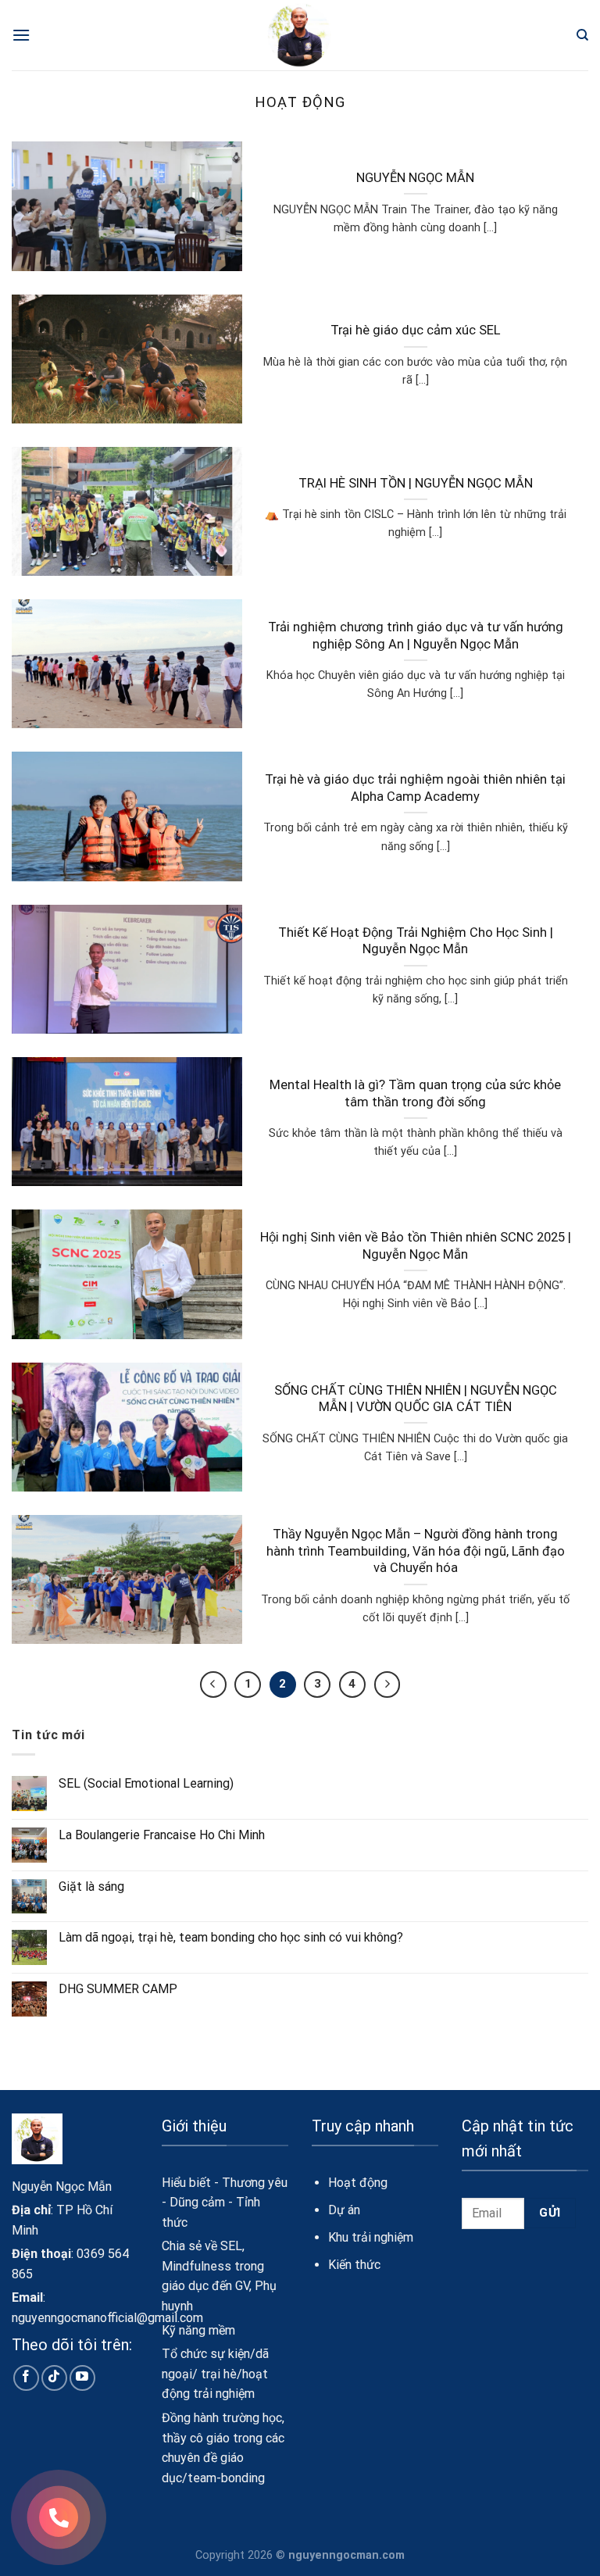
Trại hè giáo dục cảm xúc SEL (415, 330)
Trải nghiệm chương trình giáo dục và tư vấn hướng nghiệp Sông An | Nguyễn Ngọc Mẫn (416, 636)
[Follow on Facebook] (26, 2378)
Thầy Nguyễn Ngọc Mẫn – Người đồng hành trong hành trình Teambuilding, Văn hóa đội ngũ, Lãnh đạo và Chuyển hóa (416, 1551)
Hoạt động (358, 2183)
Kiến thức (354, 2265)
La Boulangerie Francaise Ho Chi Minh (162, 1835)
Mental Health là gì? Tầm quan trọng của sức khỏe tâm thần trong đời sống (415, 1093)
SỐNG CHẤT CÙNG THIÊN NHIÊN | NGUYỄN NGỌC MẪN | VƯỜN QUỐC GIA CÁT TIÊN (416, 1399)
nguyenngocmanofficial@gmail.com (107, 2318)
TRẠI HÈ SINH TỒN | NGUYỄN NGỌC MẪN (416, 483)
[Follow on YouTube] (82, 2378)
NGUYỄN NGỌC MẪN (415, 178)
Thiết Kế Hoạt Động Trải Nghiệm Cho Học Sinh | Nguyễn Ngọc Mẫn (416, 941)
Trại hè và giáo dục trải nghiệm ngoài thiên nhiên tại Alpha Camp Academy (415, 788)
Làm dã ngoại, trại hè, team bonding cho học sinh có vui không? (231, 1937)
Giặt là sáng (91, 1886)
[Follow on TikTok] (54, 2378)
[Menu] (21, 35)
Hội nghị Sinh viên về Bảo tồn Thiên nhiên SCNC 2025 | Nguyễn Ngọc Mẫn (416, 1246)
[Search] (582, 35)
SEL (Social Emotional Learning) (146, 1783)
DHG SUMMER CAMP (118, 1989)
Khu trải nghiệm (371, 2237)
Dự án (344, 2210)
